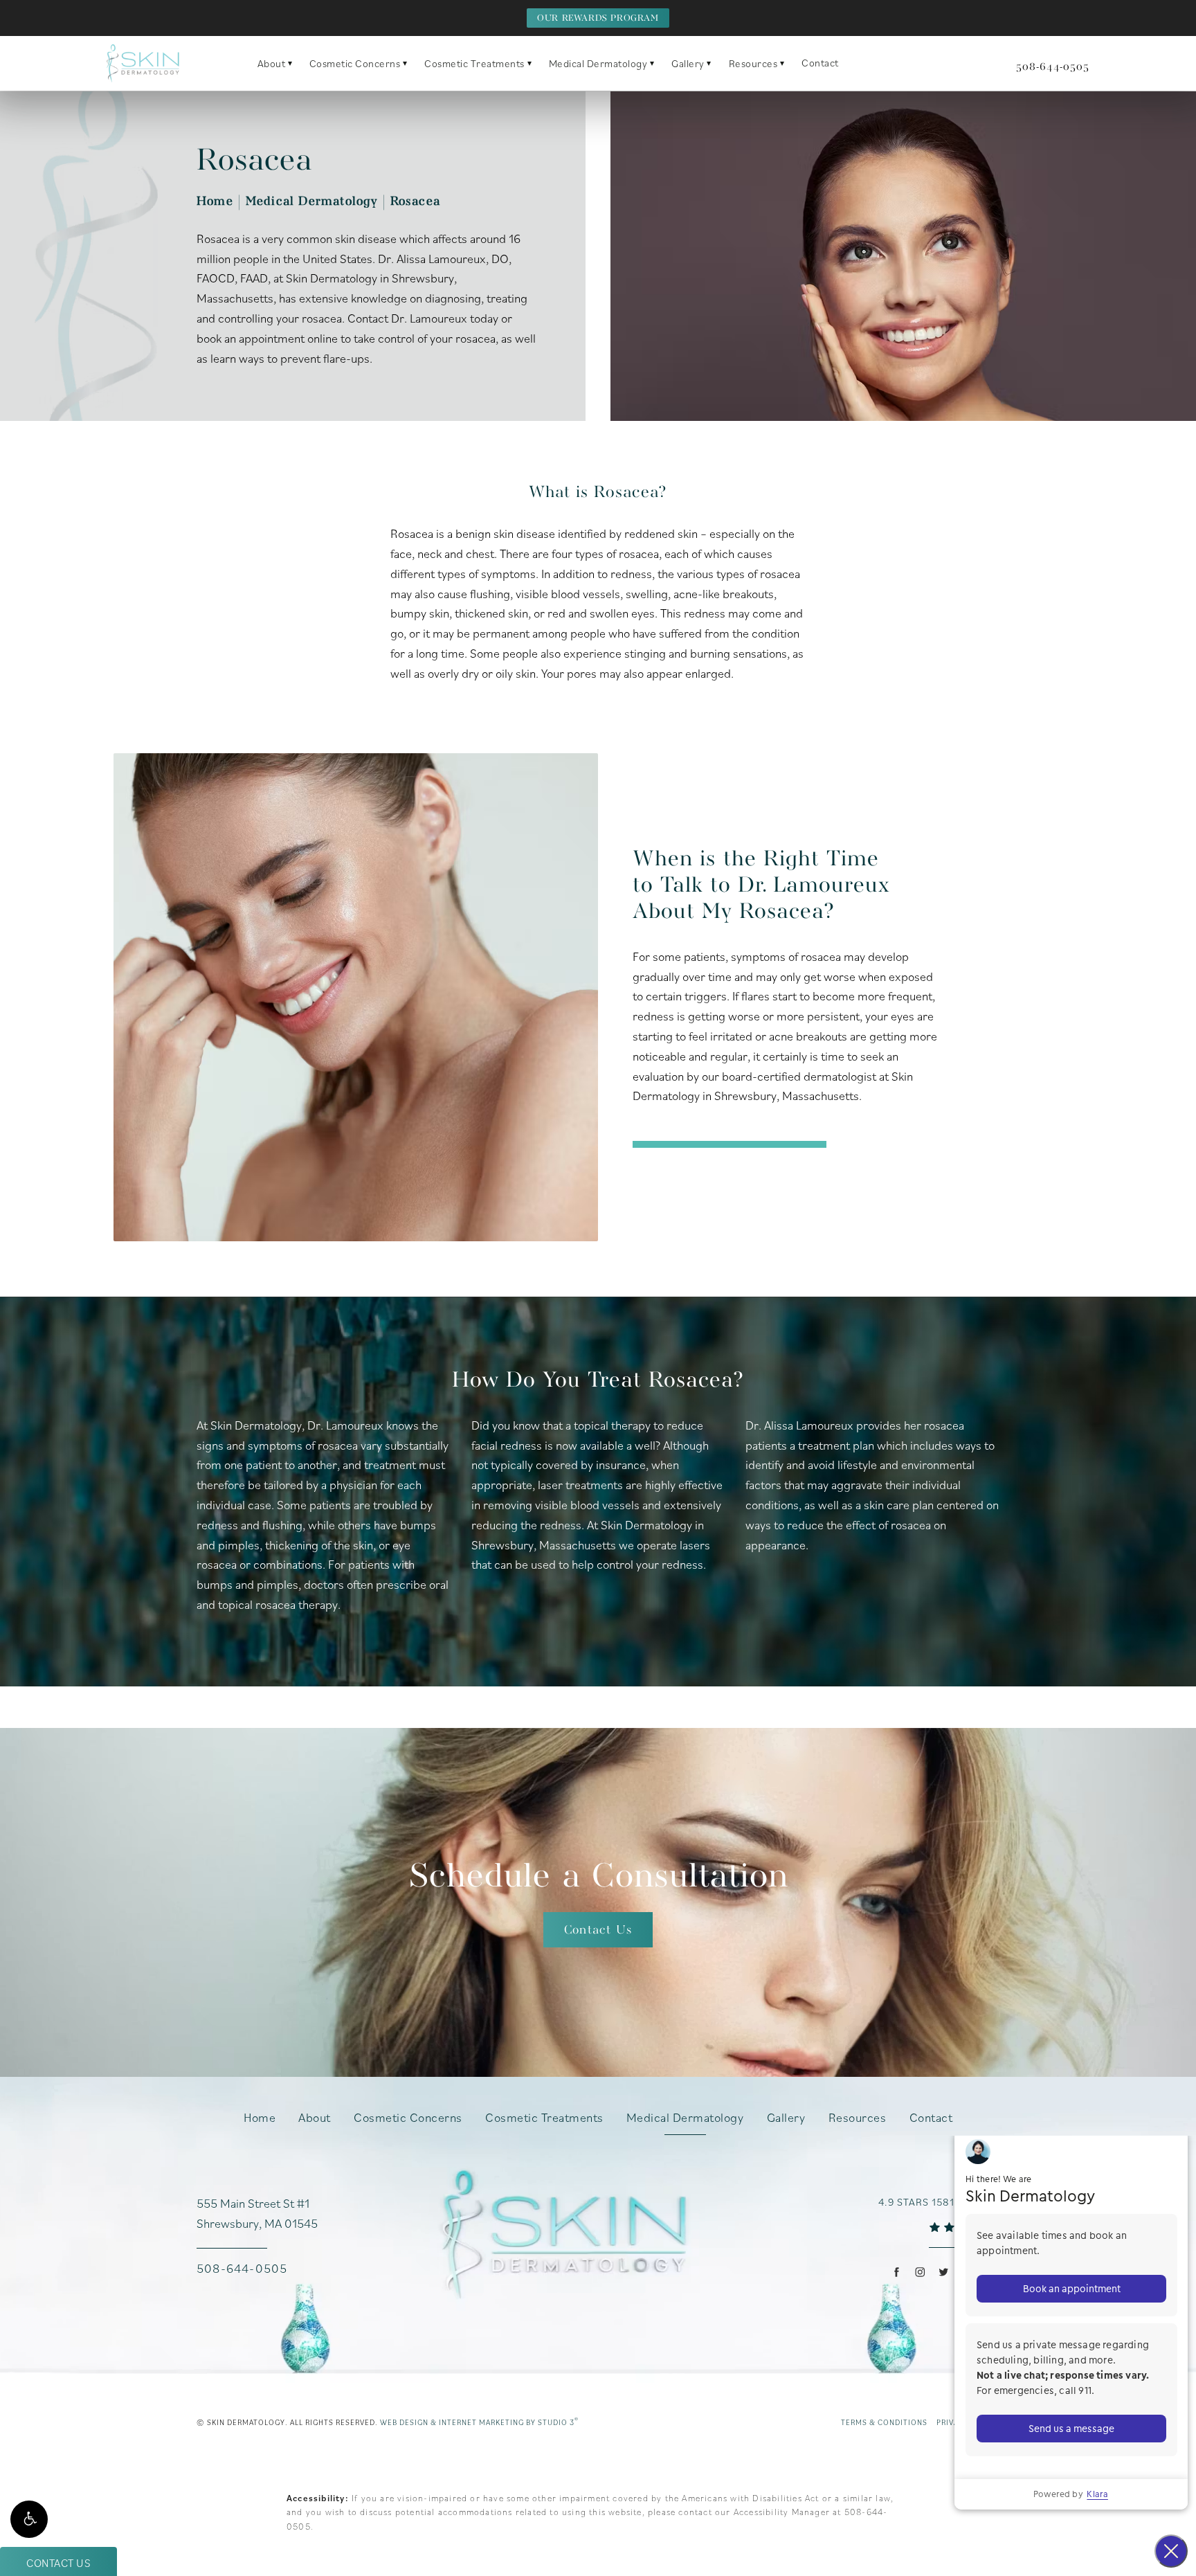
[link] (1053, 67)
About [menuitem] (272, 63)
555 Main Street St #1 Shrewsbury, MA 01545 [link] (257, 2213)
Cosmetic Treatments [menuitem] (474, 63)
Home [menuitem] (260, 2118)
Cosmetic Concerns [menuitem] (355, 63)
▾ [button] (290, 63)
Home (215, 202)
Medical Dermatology (312, 202)
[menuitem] (897, 2272)
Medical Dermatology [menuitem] (598, 63)
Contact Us (598, 1930)
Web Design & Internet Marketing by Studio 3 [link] (479, 2422)
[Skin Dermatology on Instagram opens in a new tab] (919, 2272)
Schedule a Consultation (598, 1877)
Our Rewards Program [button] (598, 18)
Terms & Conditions (884, 2422)
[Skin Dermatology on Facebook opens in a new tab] (897, 2272)
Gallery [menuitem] (688, 63)
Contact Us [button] (58, 2563)
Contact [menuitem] (820, 63)
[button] (29, 2519)
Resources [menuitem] (753, 63)
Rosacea (415, 202)
